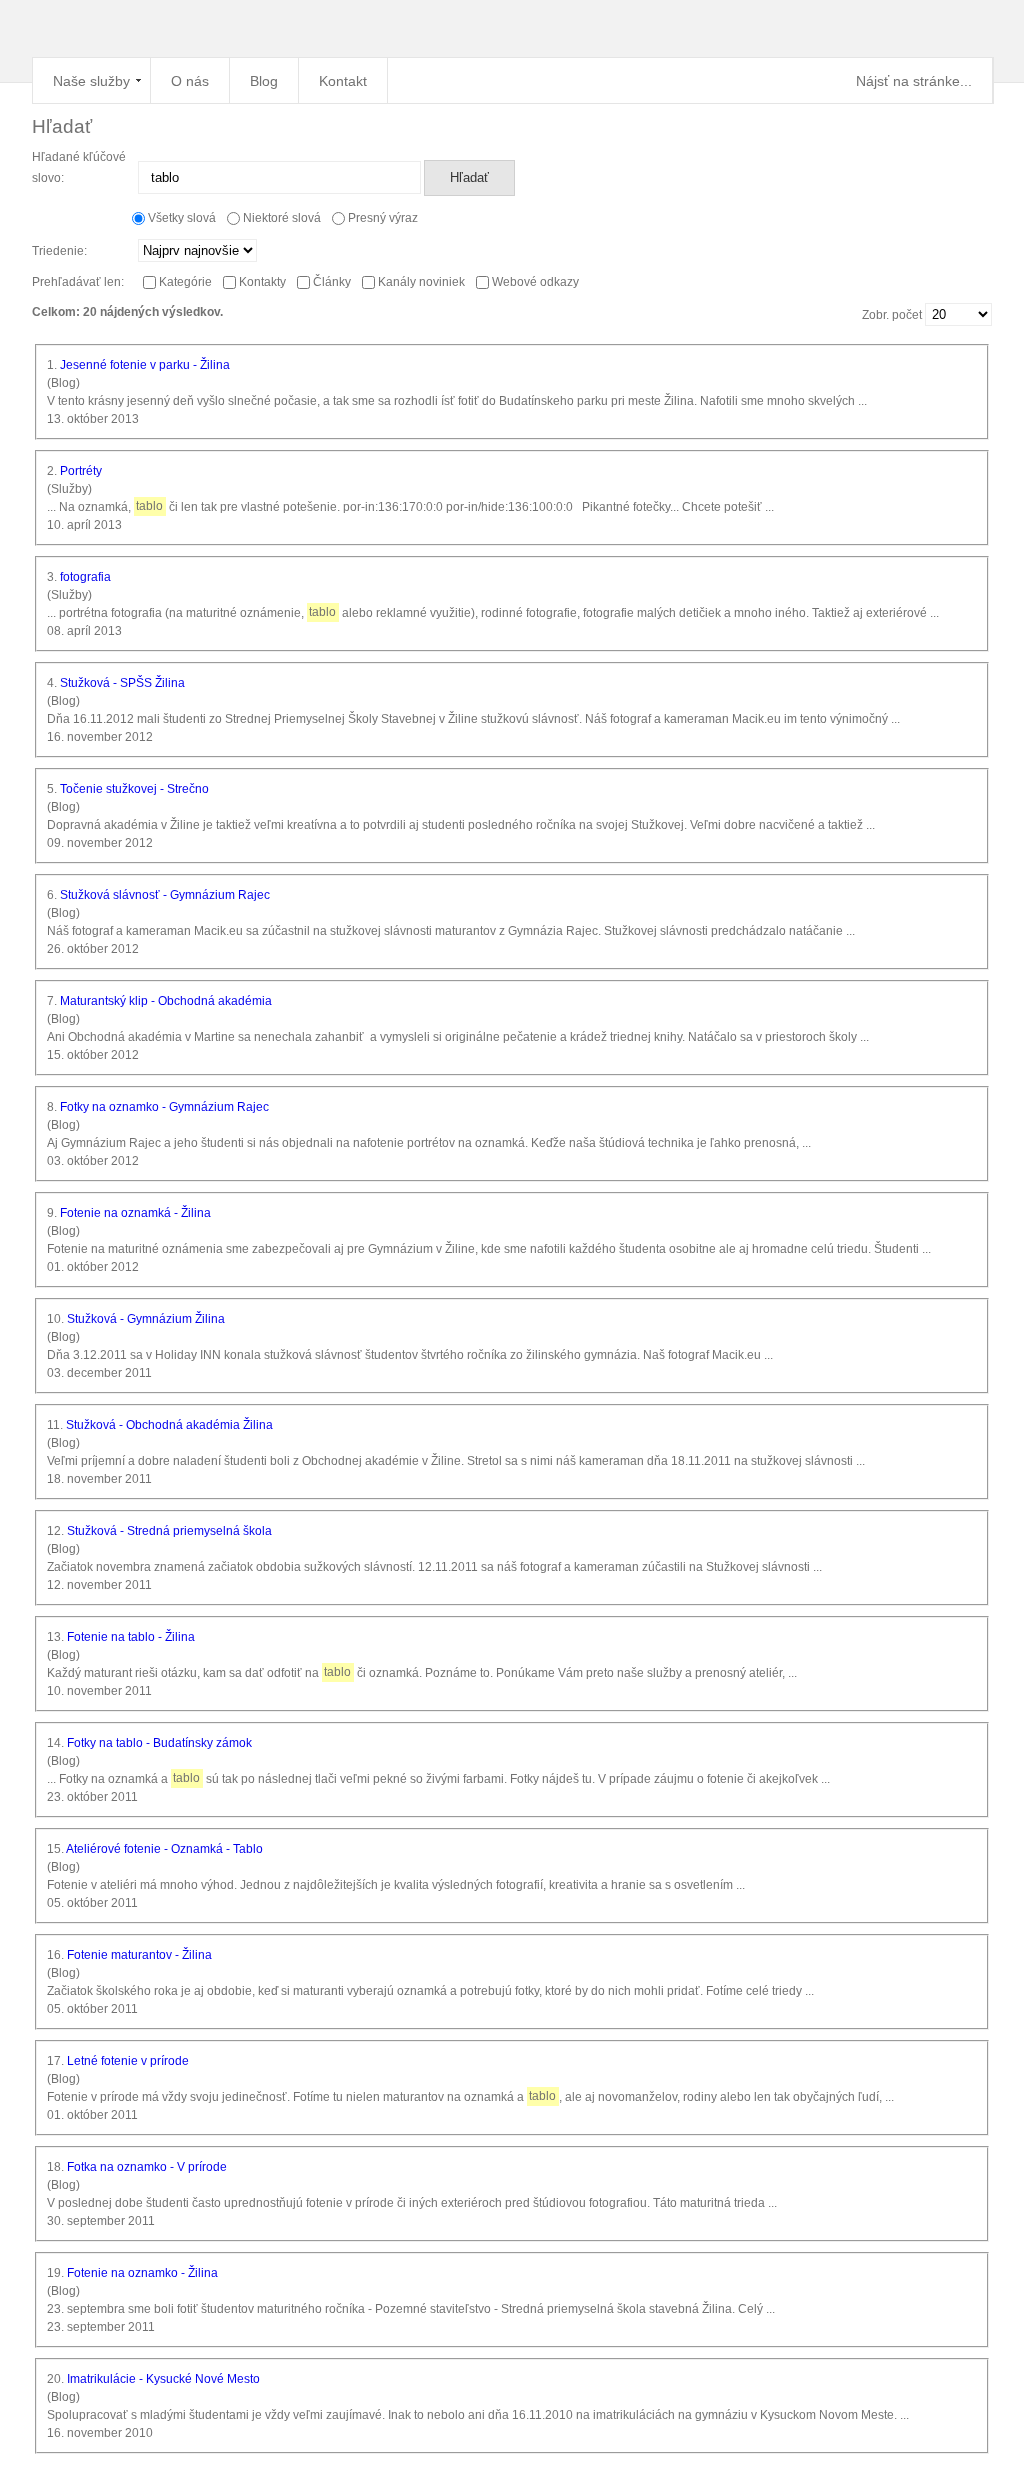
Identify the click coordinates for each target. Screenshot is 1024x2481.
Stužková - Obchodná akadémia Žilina (169, 1425)
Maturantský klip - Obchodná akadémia (166, 1001)
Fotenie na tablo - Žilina (131, 1637)
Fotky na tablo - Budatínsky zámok (159, 1743)
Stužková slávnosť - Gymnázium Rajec (165, 895)
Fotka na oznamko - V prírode (147, 2167)
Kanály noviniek (420, 282)
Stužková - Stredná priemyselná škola (169, 1531)
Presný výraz (383, 218)
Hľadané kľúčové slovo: (79, 167)
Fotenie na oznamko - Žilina (142, 2273)
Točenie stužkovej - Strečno (134, 789)
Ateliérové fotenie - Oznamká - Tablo (164, 1849)
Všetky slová (182, 218)
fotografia (85, 577)
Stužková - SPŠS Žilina (122, 683)
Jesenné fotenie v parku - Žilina (145, 365)
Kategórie (184, 282)
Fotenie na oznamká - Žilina (135, 1213)
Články (330, 282)
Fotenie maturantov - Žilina (139, 1955)
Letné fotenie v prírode (128, 2061)
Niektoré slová (282, 218)
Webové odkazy (534, 282)
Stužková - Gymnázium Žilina (146, 1319)
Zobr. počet (893, 315)
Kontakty (261, 282)
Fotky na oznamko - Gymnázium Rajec (164, 1107)
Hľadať (469, 177)
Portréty (81, 471)
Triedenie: (59, 251)
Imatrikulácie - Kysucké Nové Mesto (163, 2379)
